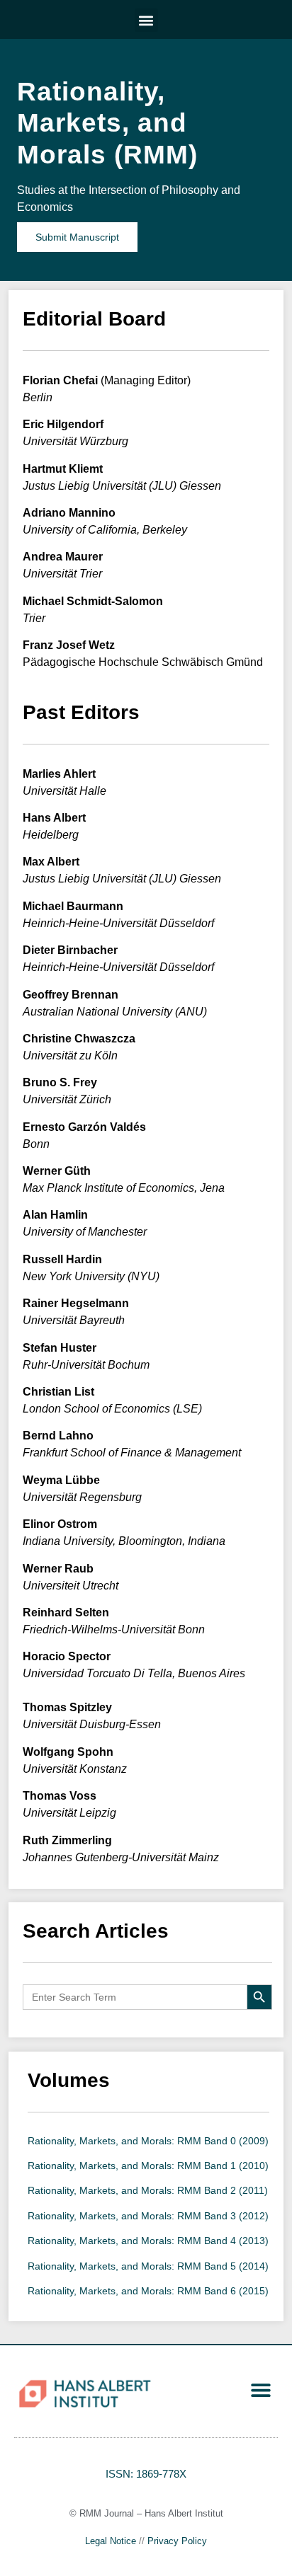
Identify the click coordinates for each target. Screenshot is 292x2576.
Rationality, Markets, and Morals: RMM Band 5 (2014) (148, 2266)
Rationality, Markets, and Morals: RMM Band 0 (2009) (148, 2141)
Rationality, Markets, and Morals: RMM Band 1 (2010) (148, 2166)
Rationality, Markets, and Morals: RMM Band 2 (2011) (148, 2190)
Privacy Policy (177, 2541)
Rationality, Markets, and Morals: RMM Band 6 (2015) (148, 2291)
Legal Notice (111, 2541)
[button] (146, 20)
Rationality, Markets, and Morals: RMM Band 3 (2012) (148, 2216)
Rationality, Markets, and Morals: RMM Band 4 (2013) (148, 2241)
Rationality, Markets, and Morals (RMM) (107, 123)
